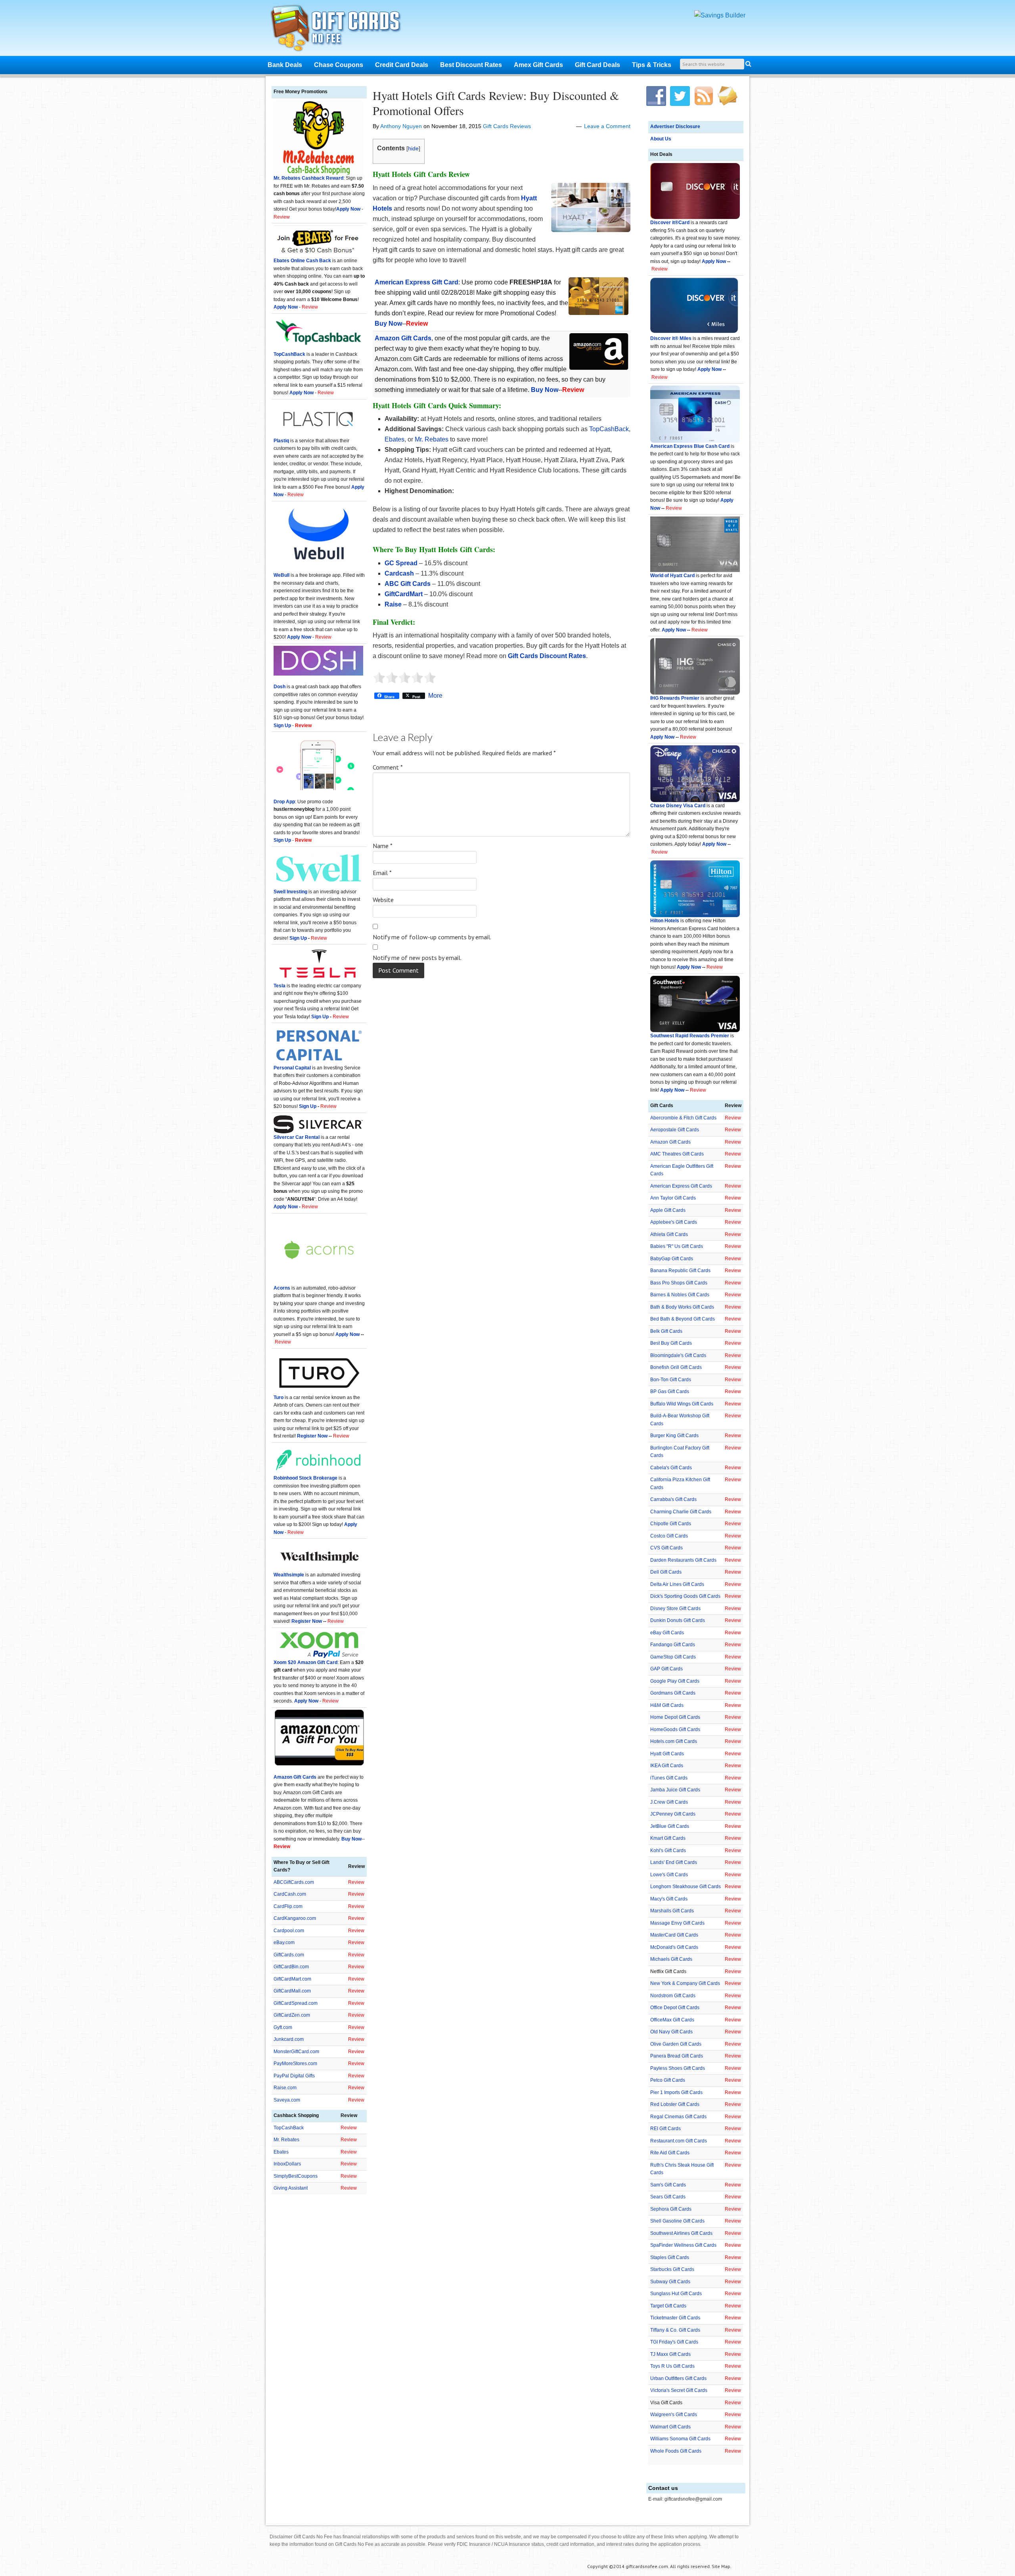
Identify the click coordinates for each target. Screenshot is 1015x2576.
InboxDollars (287, 2164)
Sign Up (298, 938)
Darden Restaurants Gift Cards (683, 1560)
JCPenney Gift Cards (673, 1814)
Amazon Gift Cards (670, 1142)
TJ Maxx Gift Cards (670, 2354)
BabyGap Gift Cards (672, 1259)
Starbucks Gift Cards (672, 2269)
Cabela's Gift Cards (671, 1468)
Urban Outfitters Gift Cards (678, 2378)
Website (383, 900)
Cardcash (399, 573)
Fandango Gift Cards (673, 1645)
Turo (279, 1397)
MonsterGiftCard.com (296, 2052)
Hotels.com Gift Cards (674, 1741)
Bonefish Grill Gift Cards (676, 1367)
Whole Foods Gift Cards (676, 2451)
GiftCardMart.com (292, 1979)
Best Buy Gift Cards (671, 1343)
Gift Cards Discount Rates (547, 656)
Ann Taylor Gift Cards (673, 1198)
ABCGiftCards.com (294, 1882)
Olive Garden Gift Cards (676, 2044)
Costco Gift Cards (669, 1536)
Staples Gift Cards (670, 2257)
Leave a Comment (607, 126)
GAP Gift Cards (666, 1669)
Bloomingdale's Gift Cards (678, 1355)
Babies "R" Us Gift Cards (677, 1246)
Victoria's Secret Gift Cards (679, 2390)
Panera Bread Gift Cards (677, 2056)
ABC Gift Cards (408, 584)
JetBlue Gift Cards (670, 1826)
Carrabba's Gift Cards (673, 1499)
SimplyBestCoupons (296, 2176)
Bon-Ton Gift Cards (671, 1380)
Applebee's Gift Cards (674, 1222)
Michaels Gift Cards (671, 1959)
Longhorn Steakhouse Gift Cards (686, 1887)
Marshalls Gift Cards (672, 1911)
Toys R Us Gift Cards (672, 2366)
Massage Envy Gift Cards (677, 1923)
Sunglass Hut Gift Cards (676, 2294)
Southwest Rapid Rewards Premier (690, 1036)
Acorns (282, 1288)
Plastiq (281, 441)
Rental (312, 1137)
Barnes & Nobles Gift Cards (680, 1295)
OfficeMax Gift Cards (672, 2020)
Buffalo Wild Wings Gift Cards (682, 1404)
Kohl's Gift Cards (668, 1850)
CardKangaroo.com (295, 1918)
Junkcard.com (289, 2039)
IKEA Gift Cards (667, 1766)
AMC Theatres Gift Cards (677, 1154)
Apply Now (714, 261)
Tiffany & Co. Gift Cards (675, 2330)
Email (382, 873)
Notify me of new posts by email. (417, 958)
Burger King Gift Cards (674, 1436)
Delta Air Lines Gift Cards (677, 1584)
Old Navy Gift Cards (671, 2032)
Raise (393, 604)
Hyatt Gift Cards (667, 1754)
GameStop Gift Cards (673, 1657)
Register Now (312, 1436)
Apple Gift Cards (668, 1210)
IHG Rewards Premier (675, 698)
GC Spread (401, 563)
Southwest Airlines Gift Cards (681, 2233)
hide (413, 148)
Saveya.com (287, 2100)
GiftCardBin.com (291, 1967)
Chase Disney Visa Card (678, 806)
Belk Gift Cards (666, 1331)
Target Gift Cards (668, 2306)
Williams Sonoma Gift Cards (680, 2439)
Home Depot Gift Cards (675, 1717)
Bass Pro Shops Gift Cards (679, 1283)
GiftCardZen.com (292, 2015)
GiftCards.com (289, 1955)
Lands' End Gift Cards (674, 1862)
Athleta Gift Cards (669, 1234)
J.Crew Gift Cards (669, 1802)
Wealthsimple (289, 1575)
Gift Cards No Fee (346, 30)
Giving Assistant (291, 2188)
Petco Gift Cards (668, 2080)
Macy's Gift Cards (669, 1899)
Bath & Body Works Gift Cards (682, 1307)
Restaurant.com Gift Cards (679, 2141)
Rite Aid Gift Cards (670, 2153)
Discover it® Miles (671, 338)
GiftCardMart (404, 594)
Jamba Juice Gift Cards (675, 1790)
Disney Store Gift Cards (675, 1609)
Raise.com (285, 2088)
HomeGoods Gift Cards (675, 1729)
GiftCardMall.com (292, 1991)
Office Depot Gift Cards (675, 2008)
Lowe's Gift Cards (669, 1875)
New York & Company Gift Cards (685, 1983)
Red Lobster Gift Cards (675, 2104)
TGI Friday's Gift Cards (674, 2342)
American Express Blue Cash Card (690, 446)
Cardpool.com (289, 1931)
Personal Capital (292, 1068)
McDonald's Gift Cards (674, 1947)
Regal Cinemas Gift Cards (678, 2117)
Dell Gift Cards (666, 1572)
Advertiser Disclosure (675, 127)
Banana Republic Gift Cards (680, 1271)
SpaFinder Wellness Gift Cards (683, 2245)
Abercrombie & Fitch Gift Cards (683, 1118)
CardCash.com (290, 1894)
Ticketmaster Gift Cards (675, 2318)
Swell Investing (290, 892)
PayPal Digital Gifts (294, 2076)
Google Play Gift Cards (675, 1681)
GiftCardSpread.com (296, 2003)
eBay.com (284, 1943)
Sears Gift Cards (668, 2197)
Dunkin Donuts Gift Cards (678, 1620)
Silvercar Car (289, 1137)
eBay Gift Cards (667, 1633)
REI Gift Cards (665, 2129)
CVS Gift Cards (666, 1548)
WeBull (282, 575)
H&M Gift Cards (667, 1705)
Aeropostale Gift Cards (675, 1130)
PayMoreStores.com (295, 2063)
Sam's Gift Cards (668, 2185)
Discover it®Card (670, 223)
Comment (388, 767)
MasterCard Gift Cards (674, 1935)
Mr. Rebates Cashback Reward (308, 178)
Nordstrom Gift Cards (673, 1996)
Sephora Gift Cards (671, 2209)
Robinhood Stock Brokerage (305, 1478)
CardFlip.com (288, 1906)
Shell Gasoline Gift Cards (677, 2221)
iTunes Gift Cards (669, 1778)
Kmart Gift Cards (668, 1838)
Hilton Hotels (665, 921)
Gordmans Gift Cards (673, 1693)
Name (383, 846)
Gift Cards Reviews (507, 126)
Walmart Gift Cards (670, 2427)
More (435, 696)
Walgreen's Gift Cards (674, 2415)
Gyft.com (283, 2027)
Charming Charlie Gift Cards (681, 1512)
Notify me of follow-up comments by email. (432, 937)
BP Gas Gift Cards (670, 1392)
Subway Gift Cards (670, 2282)
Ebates (395, 439)
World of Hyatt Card (672, 576)
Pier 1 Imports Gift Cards (676, 2092)
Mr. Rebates (432, 439)
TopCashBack (609, 429)
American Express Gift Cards (681, 1186)
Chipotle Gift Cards (671, 1524)
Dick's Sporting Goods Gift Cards (685, 1596)
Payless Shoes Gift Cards (678, 2068)
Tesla (280, 986)
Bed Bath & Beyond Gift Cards (683, 1319)
